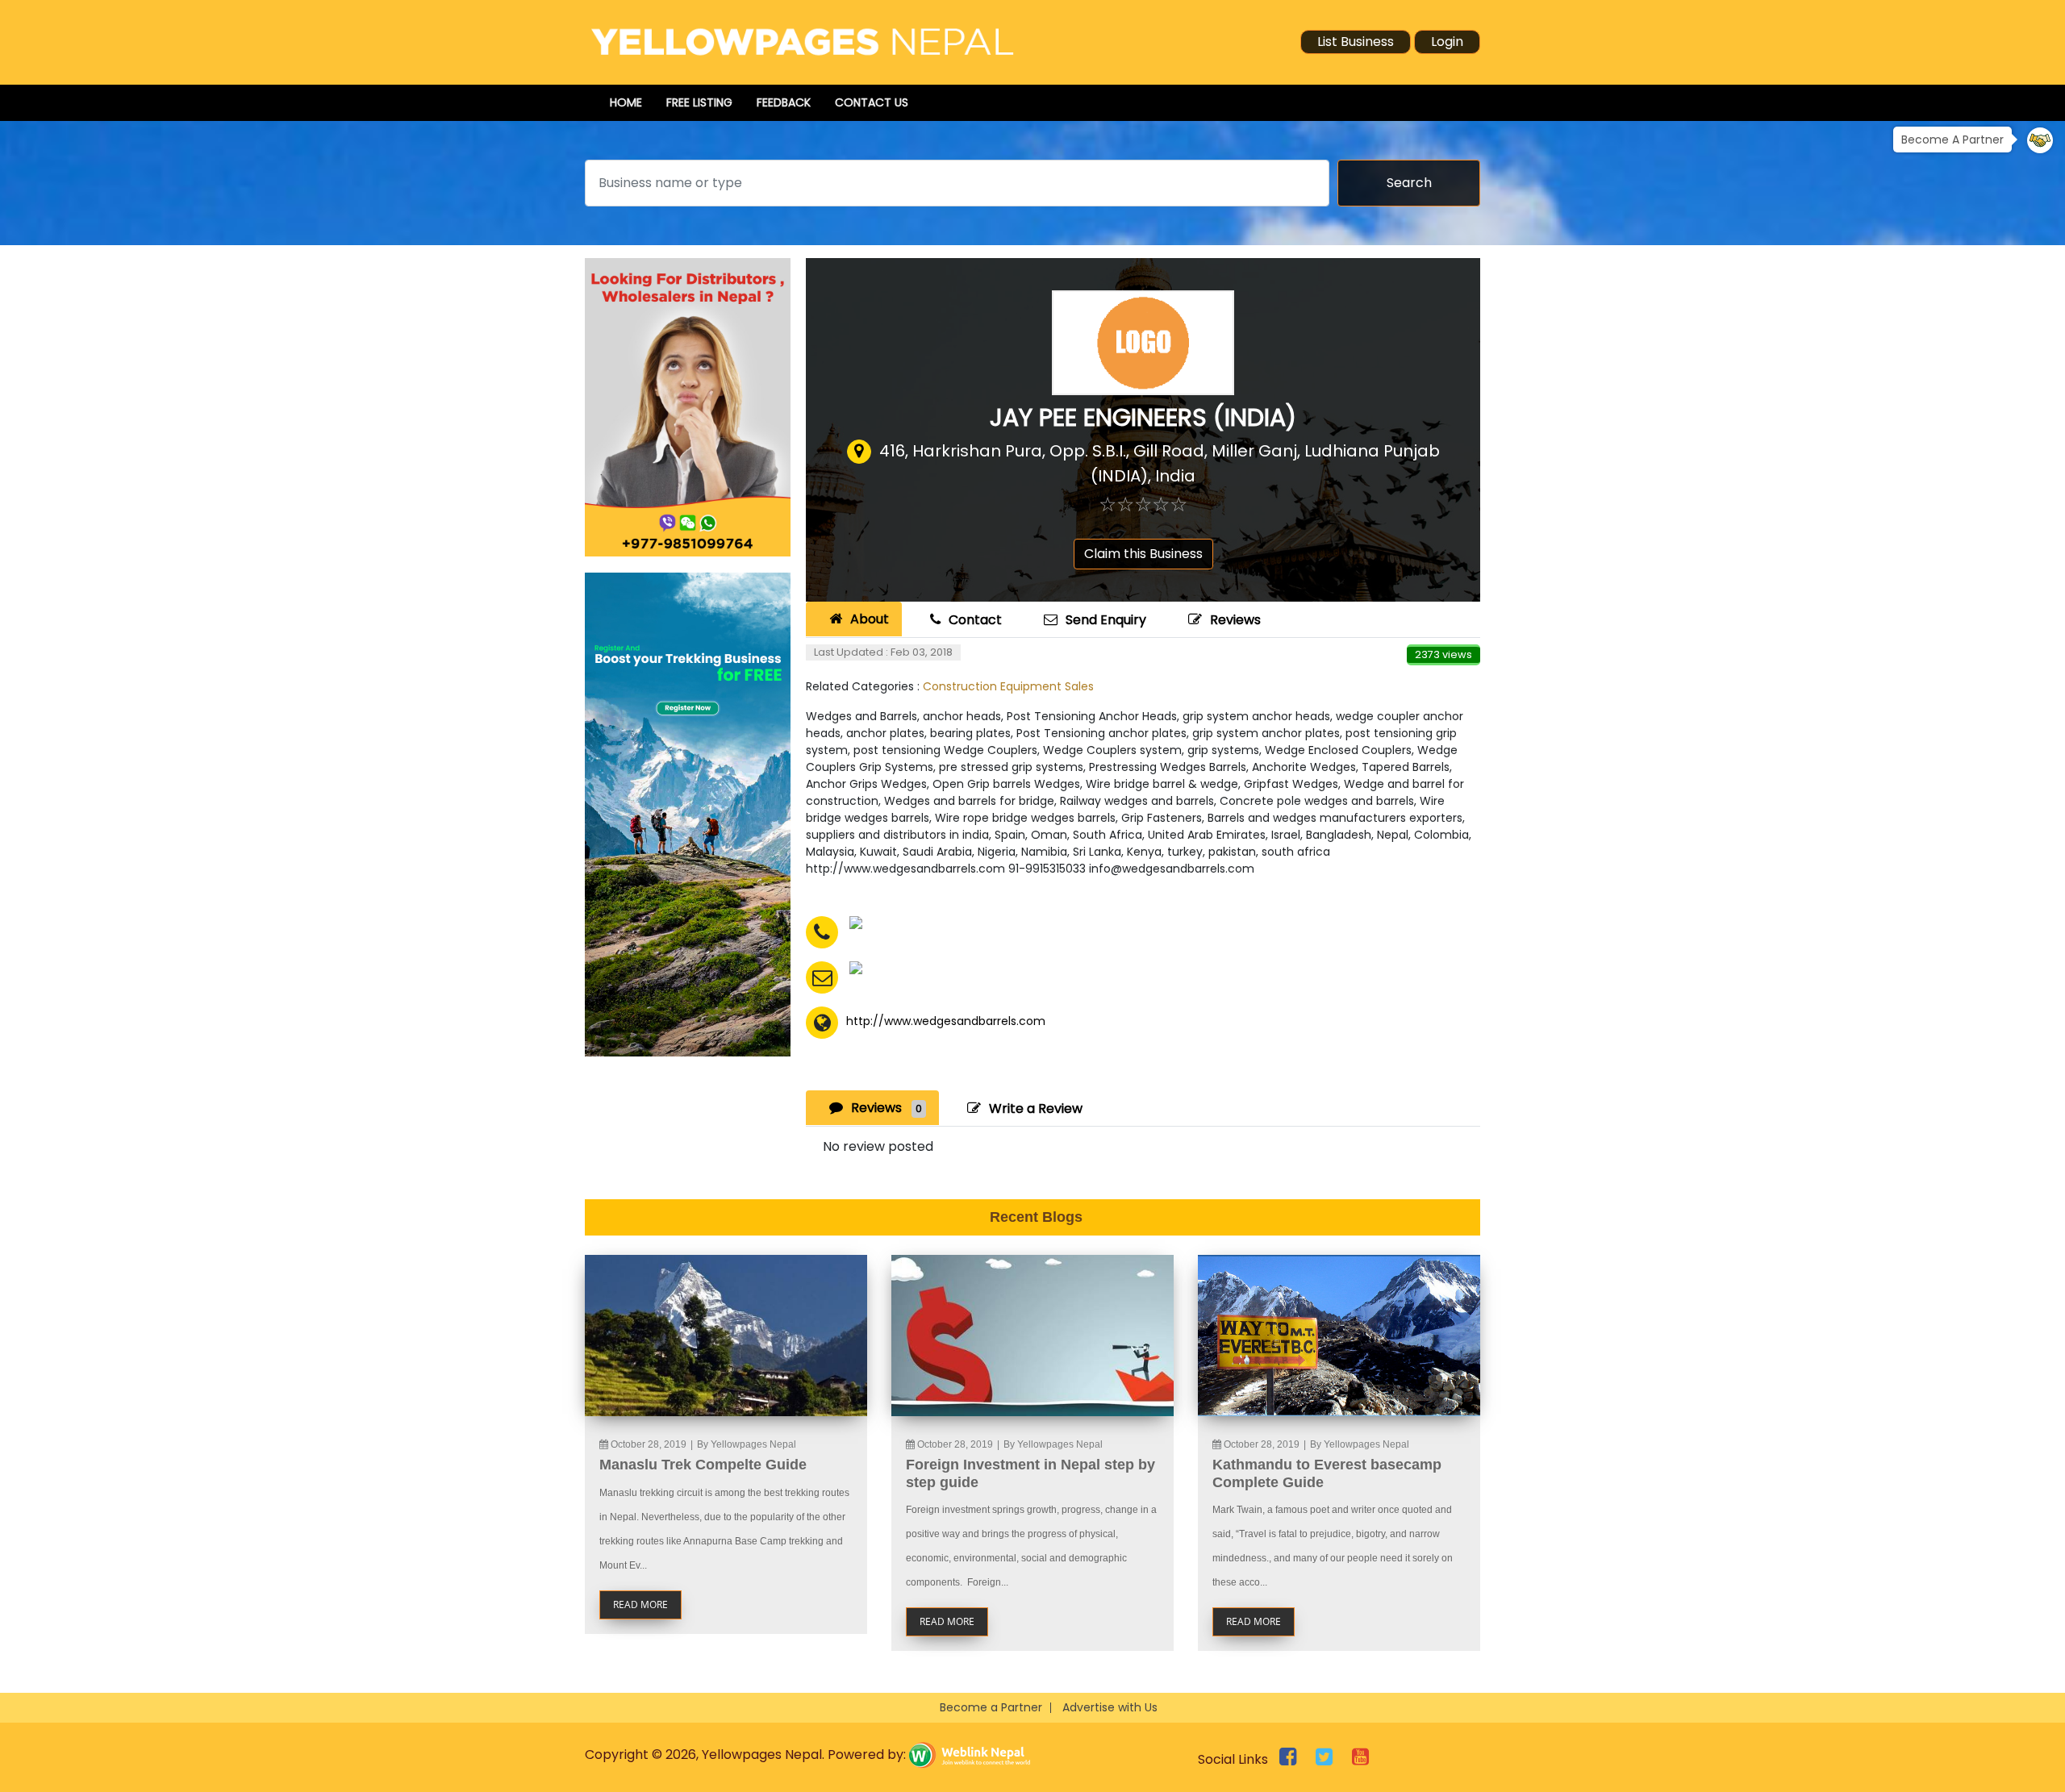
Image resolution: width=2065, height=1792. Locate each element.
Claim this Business (1143, 554)
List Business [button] (1356, 42)
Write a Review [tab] (1036, 1109)
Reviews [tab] (886, 1108)
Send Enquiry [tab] (1106, 620)
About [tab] (870, 619)
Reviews (1235, 620)
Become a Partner (991, 1707)
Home (626, 102)
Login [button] (1447, 42)
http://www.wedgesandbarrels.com (946, 1021)
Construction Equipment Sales (1008, 686)
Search (1409, 183)
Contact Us (872, 102)
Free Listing (699, 102)
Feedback (784, 102)
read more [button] (640, 1604)
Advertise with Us (1110, 1707)
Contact (975, 620)
